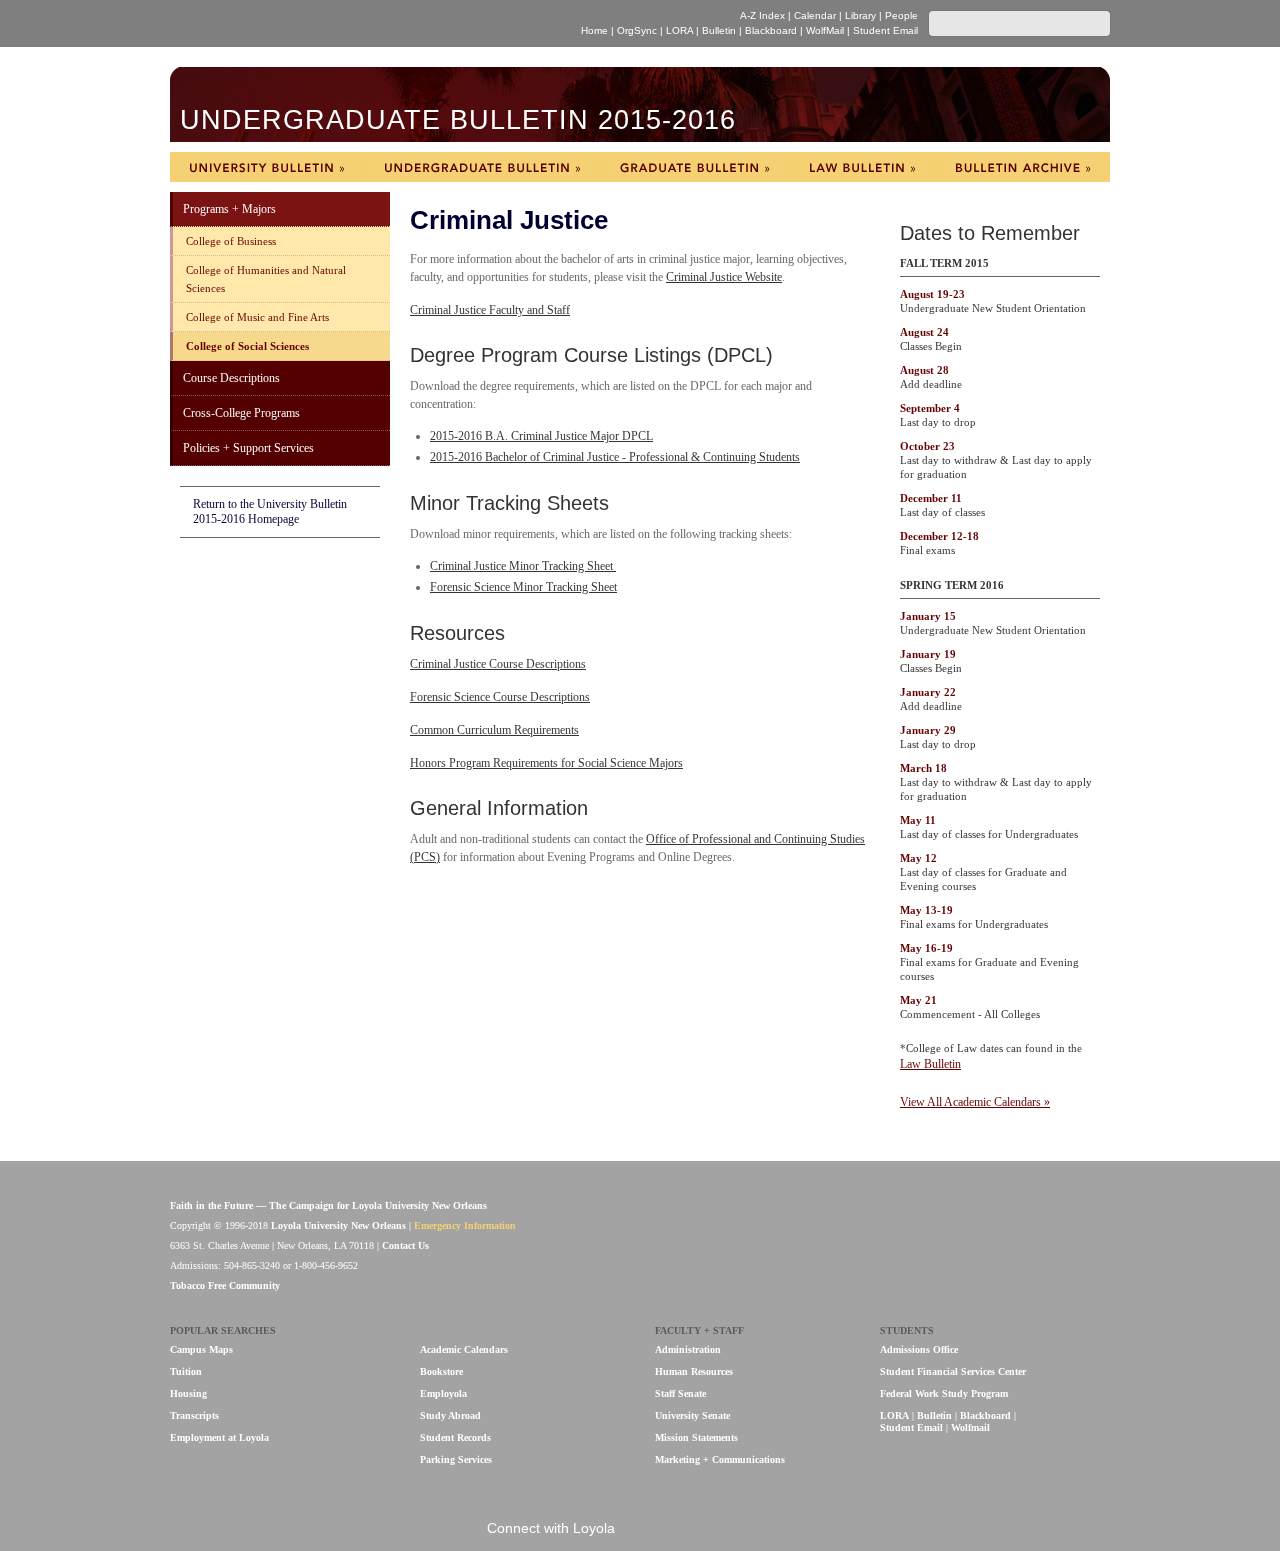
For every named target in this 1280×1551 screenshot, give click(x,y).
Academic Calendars (464, 1349)
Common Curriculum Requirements (494, 730)
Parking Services (456, 1459)
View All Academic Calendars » (975, 1102)
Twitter (712, 1529)
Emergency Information (465, 1225)
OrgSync (637, 30)
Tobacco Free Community (225, 1285)
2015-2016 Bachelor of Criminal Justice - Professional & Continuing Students (615, 457)
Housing (188, 1393)
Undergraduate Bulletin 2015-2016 (458, 120)
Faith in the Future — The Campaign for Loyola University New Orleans (328, 1205)
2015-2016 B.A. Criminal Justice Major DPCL (541, 436)
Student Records (455, 1437)
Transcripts (194, 1415)
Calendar (815, 15)
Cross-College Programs (241, 413)
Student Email (885, 30)
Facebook (644, 1529)
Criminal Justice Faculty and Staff (490, 310)
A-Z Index (762, 15)
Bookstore (441, 1371)
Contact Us (405, 1245)
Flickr (678, 1529)
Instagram (745, 1529)
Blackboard (771, 30)
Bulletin (719, 30)
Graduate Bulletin (695, 167)
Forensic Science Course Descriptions (500, 697)
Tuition (186, 1371)
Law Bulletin (862, 167)
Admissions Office (919, 1349)
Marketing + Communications (720, 1459)
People (901, 15)
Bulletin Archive (1022, 167)
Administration (688, 1349)
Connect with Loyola (551, 1528)
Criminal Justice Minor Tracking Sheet (523, 566)
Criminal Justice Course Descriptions (498, 664)
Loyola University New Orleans (344, 23)
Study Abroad (450, 1415)
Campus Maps (201, 1349)
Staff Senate (680, 1393)
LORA (679, 30)
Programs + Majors (229, 209)
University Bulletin (266, 167)
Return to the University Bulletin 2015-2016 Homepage (270, 511)
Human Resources (694, 1371)
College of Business (231, 241)
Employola (443, 1393)
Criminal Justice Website (724, 277)
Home (594, 30)
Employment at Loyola (219, 1437)
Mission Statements (696, 1437)
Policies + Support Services (248, 448)
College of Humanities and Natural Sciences (266, 279)
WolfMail (825, 30)
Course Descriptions (231, 378)
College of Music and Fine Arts (257, 317)
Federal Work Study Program (944, 1393)
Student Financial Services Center (953, 1371)
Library (860, 15)
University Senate (692, 1415)
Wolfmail (970, 1427)
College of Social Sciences (247, 346)
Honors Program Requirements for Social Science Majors (546, 763)
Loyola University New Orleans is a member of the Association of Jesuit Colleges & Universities (1067, 1236)
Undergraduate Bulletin (482, 167)
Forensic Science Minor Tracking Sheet (523, 587)
